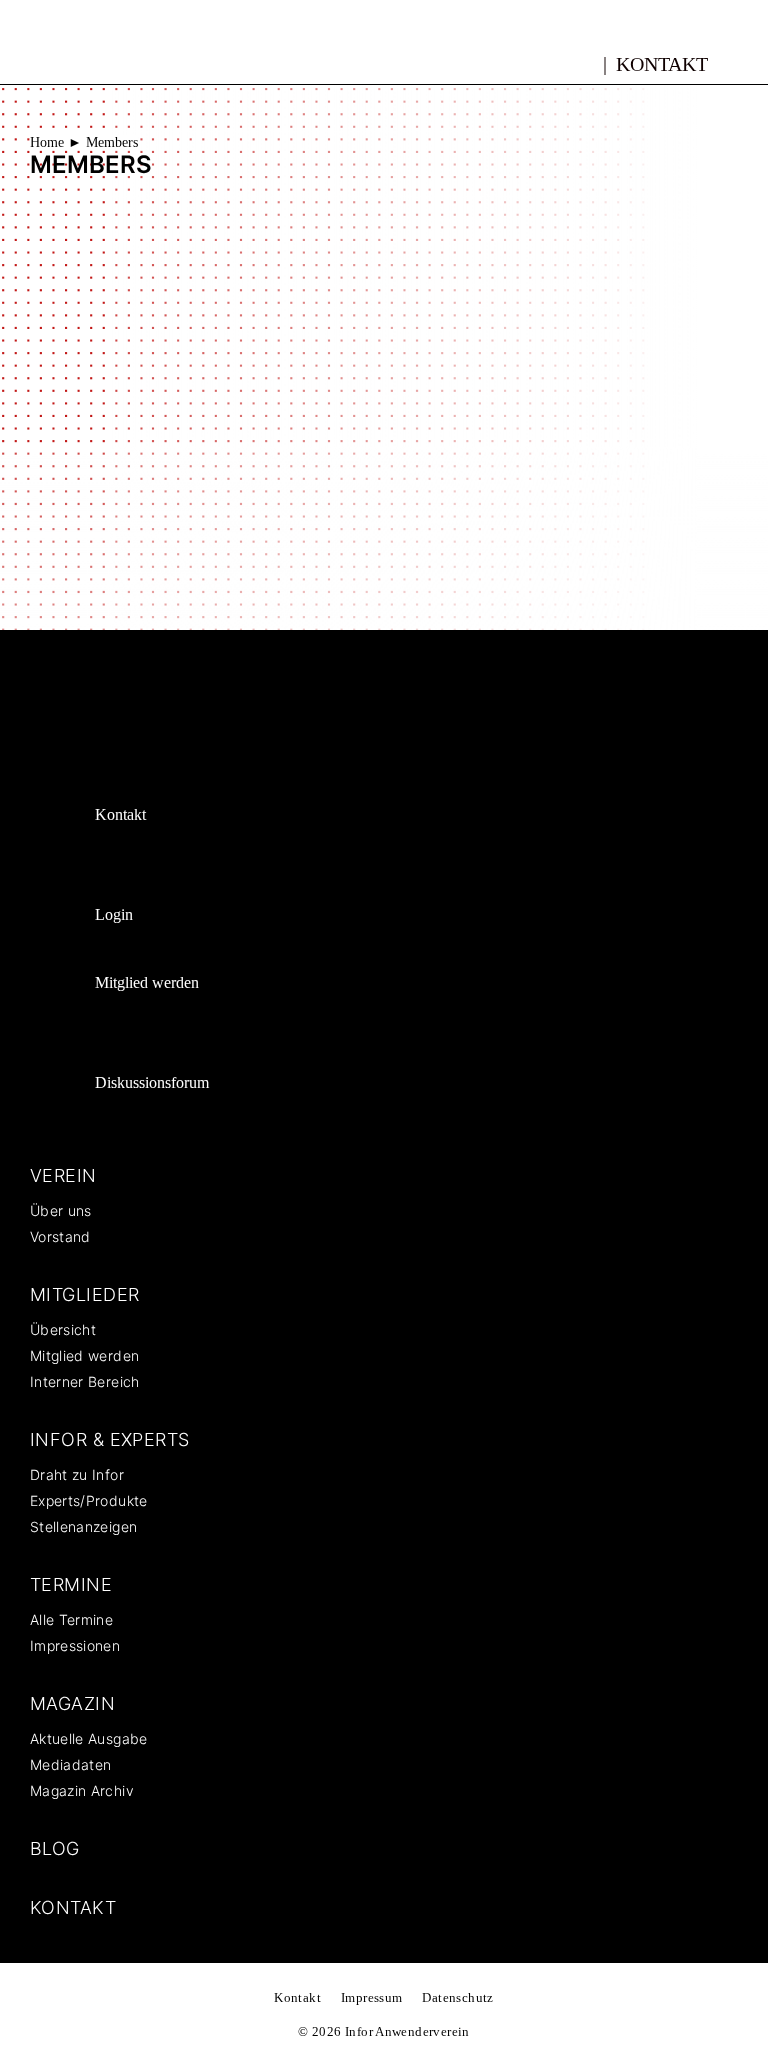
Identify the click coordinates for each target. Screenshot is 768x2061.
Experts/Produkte (89, 1500)
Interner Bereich (85, 1381)
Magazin (72, 1703)
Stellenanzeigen (83, 1526)
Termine (71, 1584)
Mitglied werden (147, 982)
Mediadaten (71, 1764)
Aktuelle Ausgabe (89, 1738)
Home (47, 142)
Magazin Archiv (82, 1790)
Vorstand (60, 1236)
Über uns (61, 1210)
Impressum (372, 1997)
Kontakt (662, 64)
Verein (63, 1175)
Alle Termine (71, 1619)
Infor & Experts (110, 1439)
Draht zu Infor (77, 1474)
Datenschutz (457, 1997)
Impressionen (75, 1645)
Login (114, 914)
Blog (55, 1848)
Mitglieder (85, 1294)
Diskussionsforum (152, 1082)
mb (581, 61)
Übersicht (63, 1329)
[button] (745, 63)
